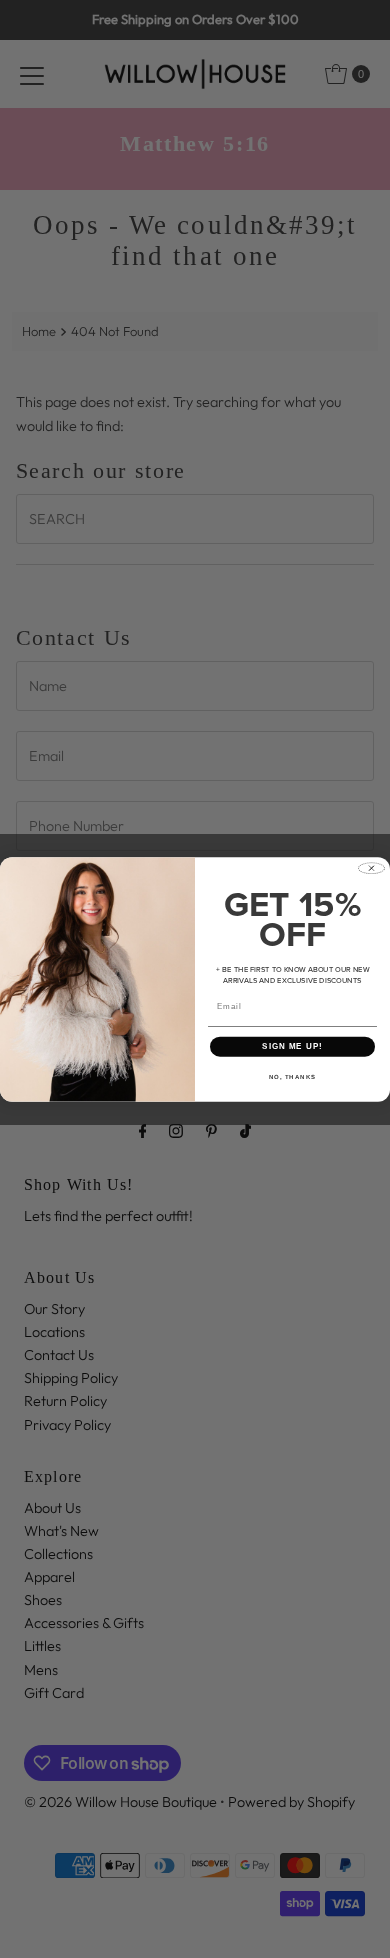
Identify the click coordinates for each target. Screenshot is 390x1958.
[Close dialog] (371, 868)
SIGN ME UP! (292, 1046)
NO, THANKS (293, 1076)
